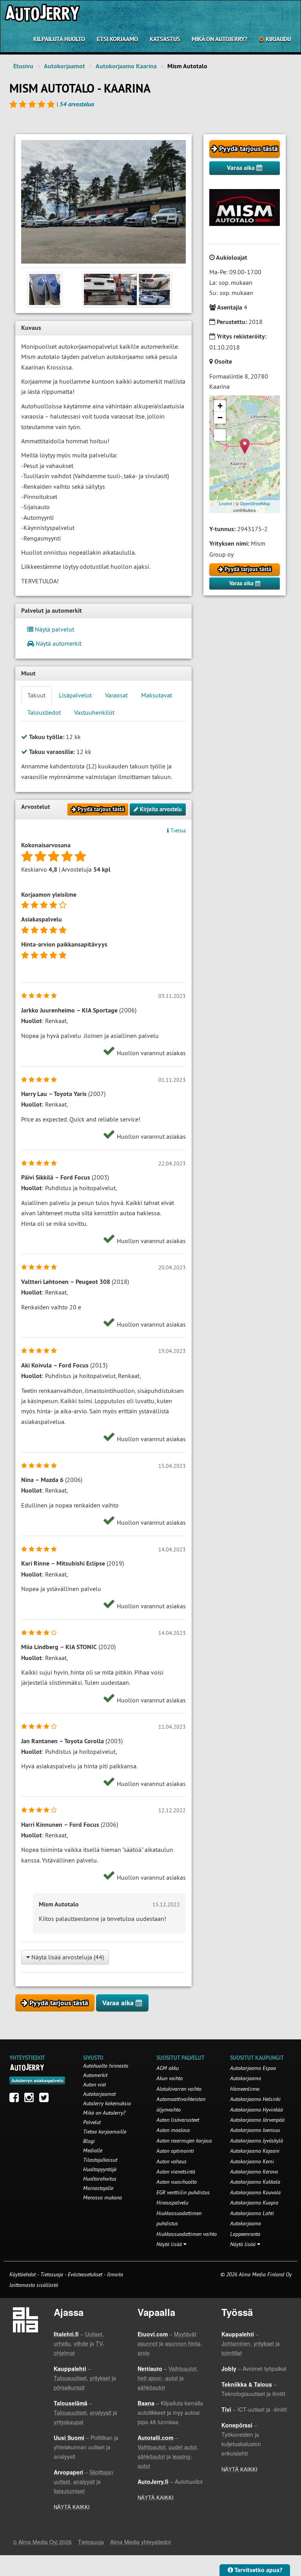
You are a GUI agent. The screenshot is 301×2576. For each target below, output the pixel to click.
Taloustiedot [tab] (44, 712)
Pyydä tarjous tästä (248, 148)
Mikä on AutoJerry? (219, 39)
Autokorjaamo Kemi (252, 2161)
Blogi (89, 2141)
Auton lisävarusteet (178, 2120)
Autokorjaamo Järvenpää (257, 2120)
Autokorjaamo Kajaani (255, 2151)
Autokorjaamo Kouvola (255, 2192)
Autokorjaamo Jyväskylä (257, 2141)
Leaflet (226, 503)
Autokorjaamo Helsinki (255, 2099)
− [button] (220, 418)
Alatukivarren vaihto (179, 2089)
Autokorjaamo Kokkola (255, 2182)
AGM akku (168, 2068)
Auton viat (94, 2084)
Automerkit (95, 2075)
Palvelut (92, 2122)
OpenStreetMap (255, 503)
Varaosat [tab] (116, 695)
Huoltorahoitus (100, 2179)
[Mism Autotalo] (103, 202)
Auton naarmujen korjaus (184, 2141)
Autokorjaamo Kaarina (126, 66)
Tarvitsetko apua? (258, 2570)
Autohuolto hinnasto (106, 2066)
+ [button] (220, 406)
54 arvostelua (77, 104)
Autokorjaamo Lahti (252, 2213)
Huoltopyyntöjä (100, 2169)
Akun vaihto (170, 2078)
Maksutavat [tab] (157, 695)
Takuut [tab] (36, 695)
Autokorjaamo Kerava (254, 2172)
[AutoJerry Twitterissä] (46, 2099)
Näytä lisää (170, 2244)
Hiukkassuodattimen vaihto (187, 2234)
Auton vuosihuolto (177, 2182)
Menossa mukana (102, 2197)
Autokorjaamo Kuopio (254, 2203)
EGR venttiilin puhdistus (183, 2192)
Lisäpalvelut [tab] (75, 695)
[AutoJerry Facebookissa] (16, 2099)
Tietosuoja (52, 2274)
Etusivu (23, 66)
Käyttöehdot (23, 2274)
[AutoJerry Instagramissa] (31, 2099)
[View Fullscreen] (220, 435)
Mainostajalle (98, 2188)
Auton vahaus (171, 2161)
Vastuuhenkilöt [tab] (94, 712)
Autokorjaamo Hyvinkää (257, 2110)
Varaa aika (242, 168)
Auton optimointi (175, 2151)
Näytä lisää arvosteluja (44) (67, 1957)
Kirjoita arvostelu (160, 809)
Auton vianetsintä (176, 2172)
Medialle (93, 2150)
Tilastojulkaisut (100, 2160)
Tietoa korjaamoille (105, 2132)
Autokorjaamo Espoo (253, 2068)
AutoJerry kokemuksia (107, 2103)
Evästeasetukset (85, 2274)
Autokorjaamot (64, 66)
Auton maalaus (173, 2130)
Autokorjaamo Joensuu (255, 2130)
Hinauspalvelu (172, 2203)
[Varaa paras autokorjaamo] (27, 2067)
